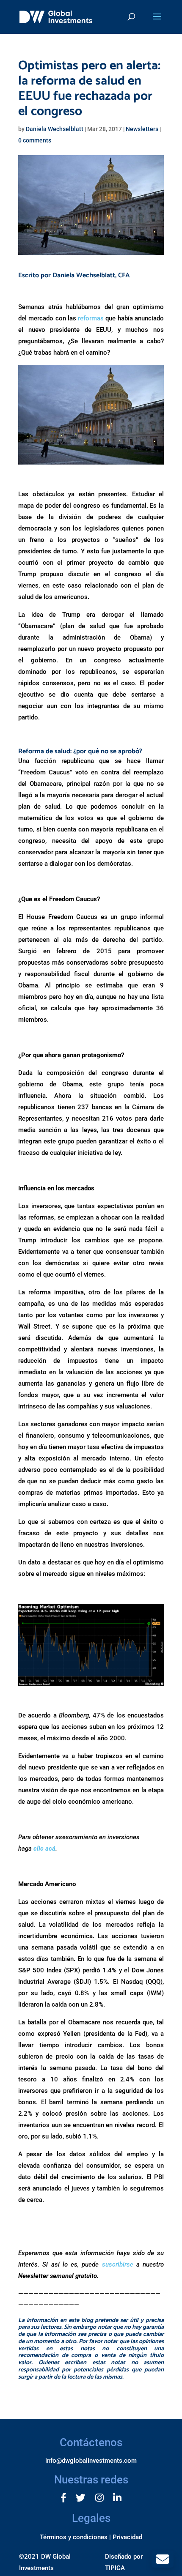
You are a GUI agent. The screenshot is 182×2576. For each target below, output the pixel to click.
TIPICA (115, 2568)
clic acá (44, 1849)
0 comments (35, 140)
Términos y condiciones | (75, 2537)
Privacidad (127, 2537)
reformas (91, 318)
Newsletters (142, 129)
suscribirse (118, 2264)
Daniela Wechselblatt (55, 129)
